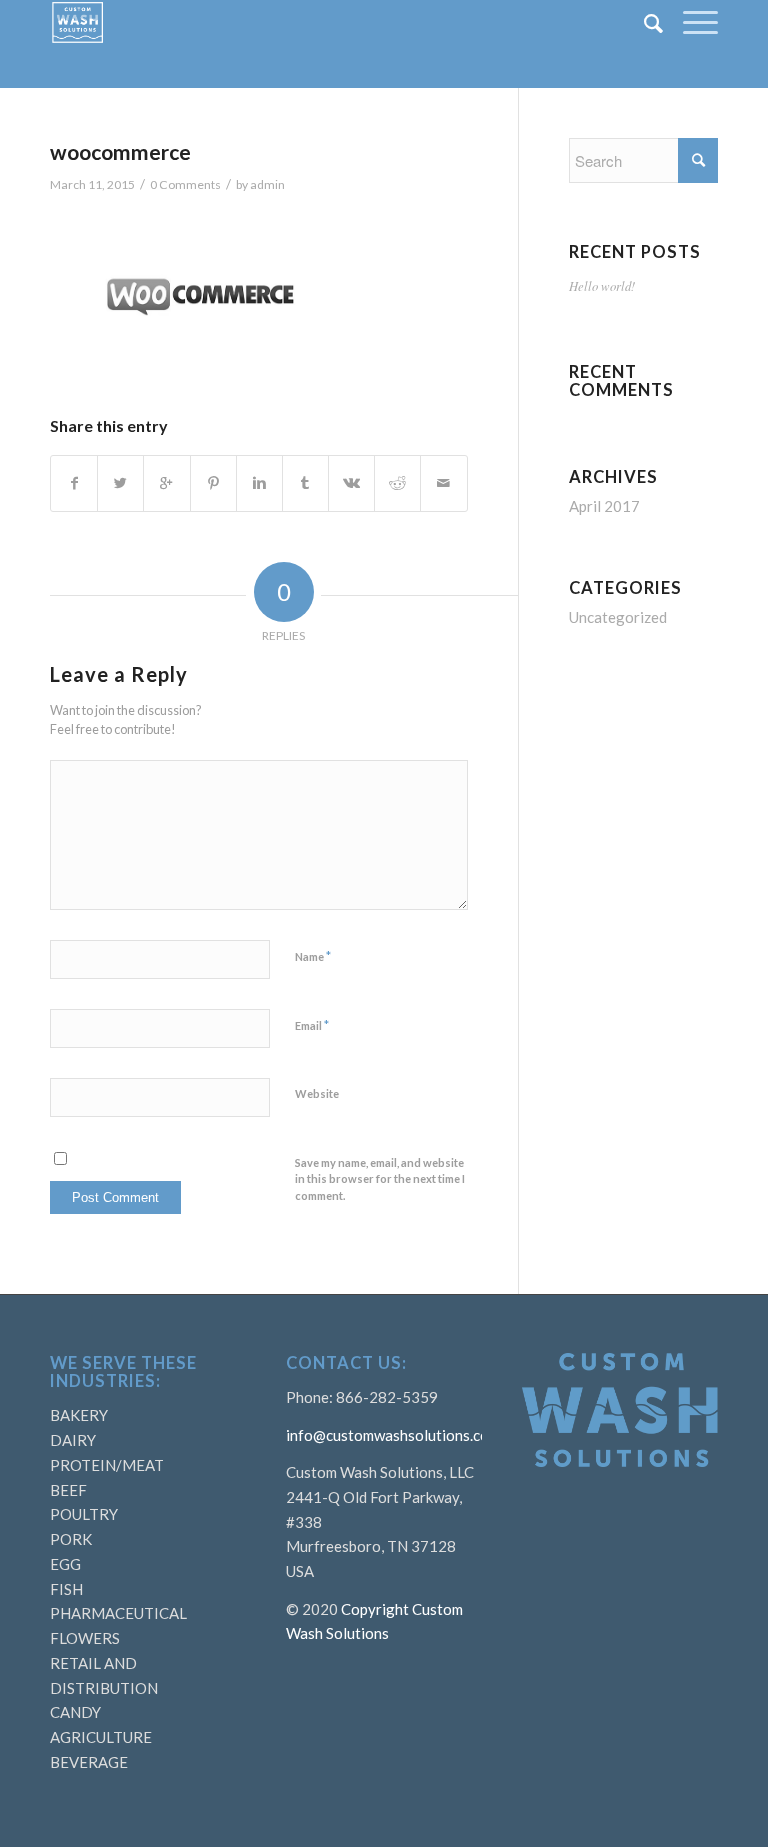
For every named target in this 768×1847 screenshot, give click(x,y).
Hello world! (602, 285)
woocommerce (120, 151)
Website (317, 1093)
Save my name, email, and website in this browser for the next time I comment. (380, 1179)
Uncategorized (618, 617)
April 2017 (604, 506)
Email (312, 1025)
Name (313, 956)
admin (267, 184)
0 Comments (185, 184)
